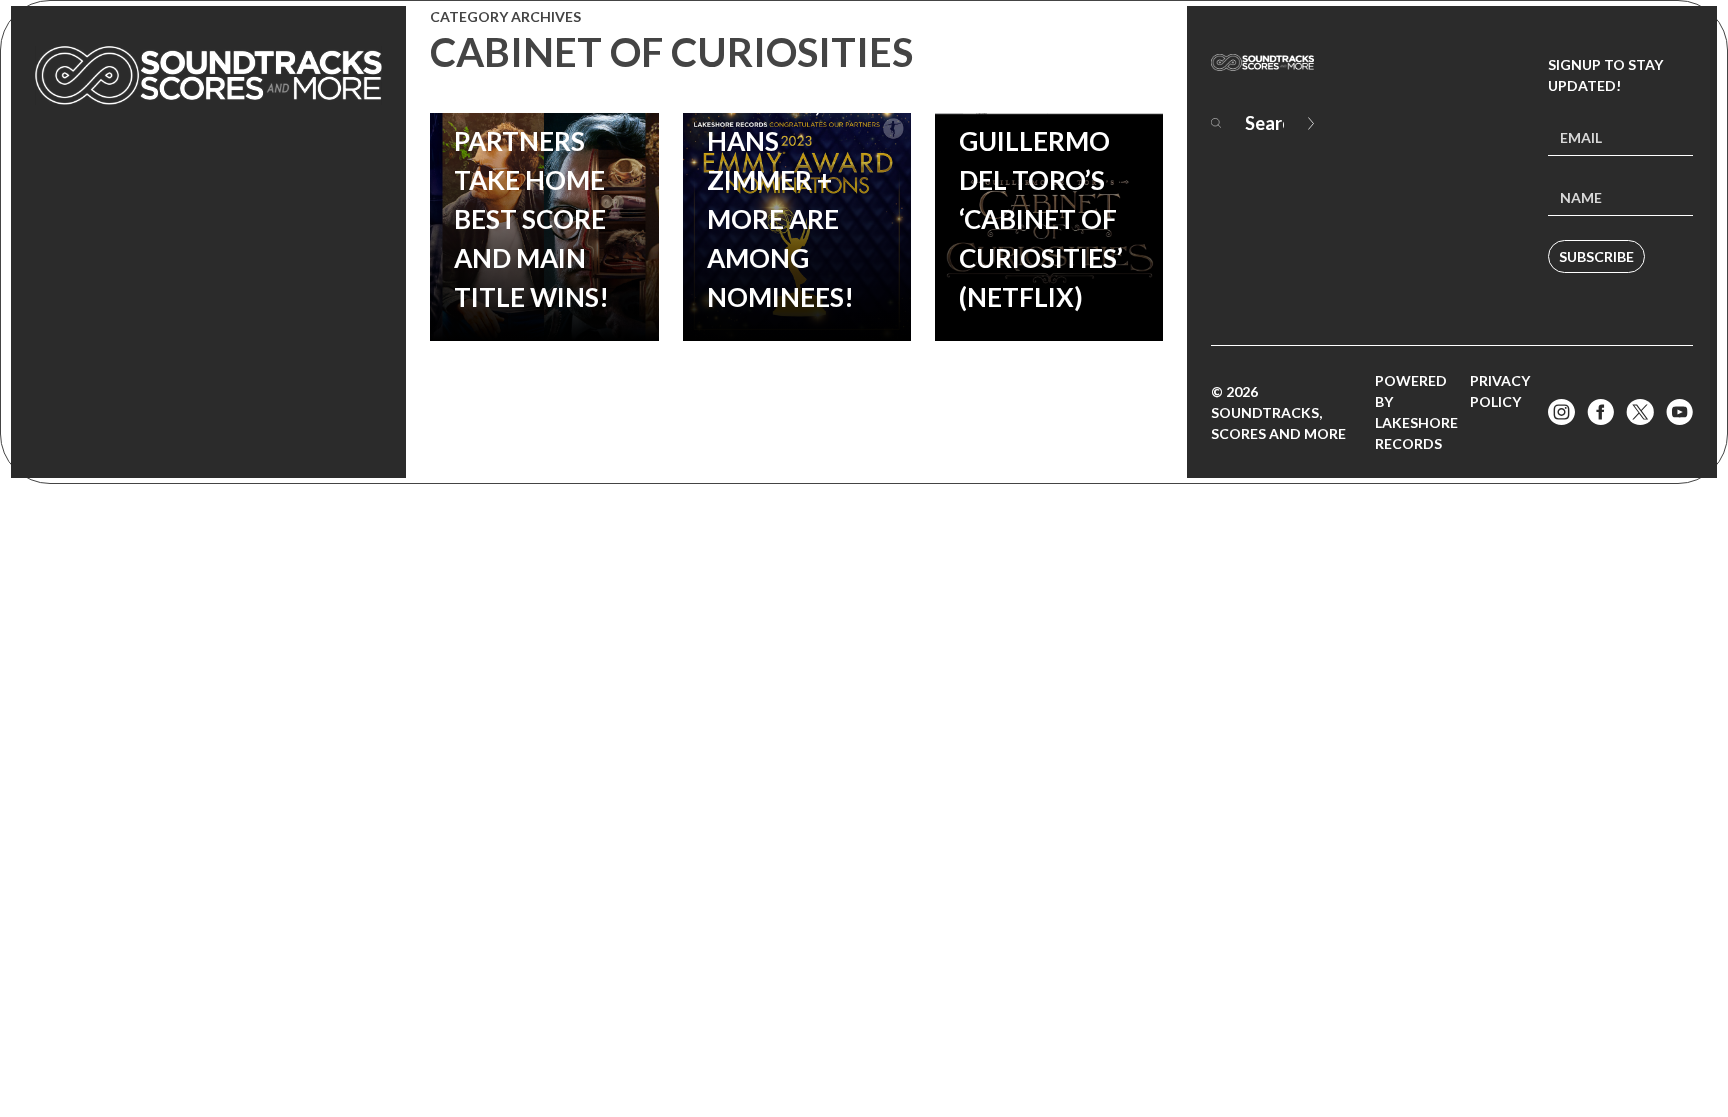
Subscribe (1596, 256)
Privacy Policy (1500, 391)
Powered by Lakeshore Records (1416, 412)
